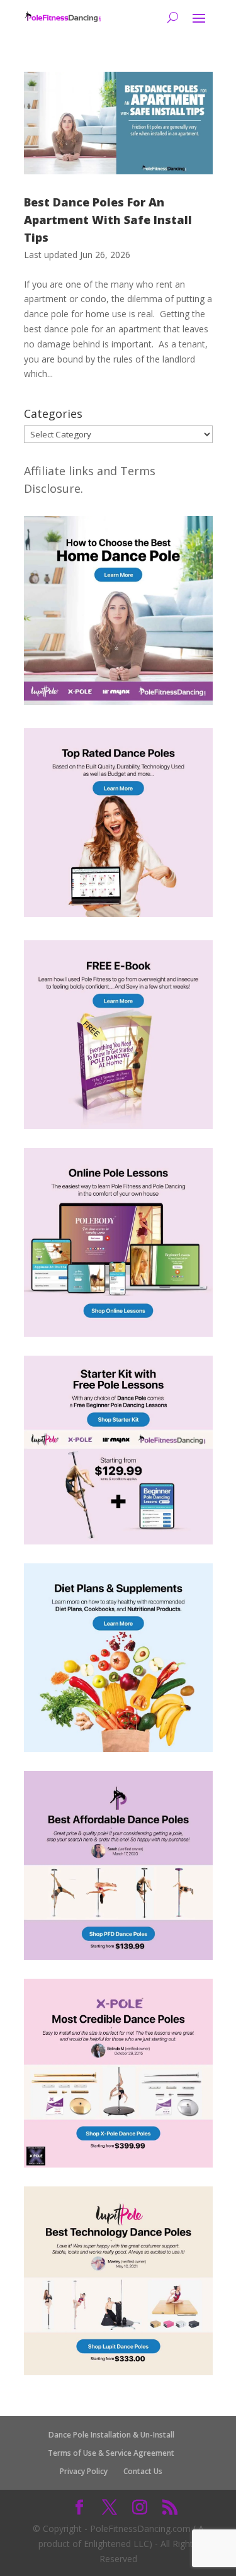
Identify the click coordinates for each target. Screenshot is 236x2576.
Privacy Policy (84, 2471)
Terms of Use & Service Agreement (111, 2453)
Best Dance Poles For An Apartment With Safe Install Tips (108, 220)
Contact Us (143, 2471)
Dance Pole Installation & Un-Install (111, 2435)
